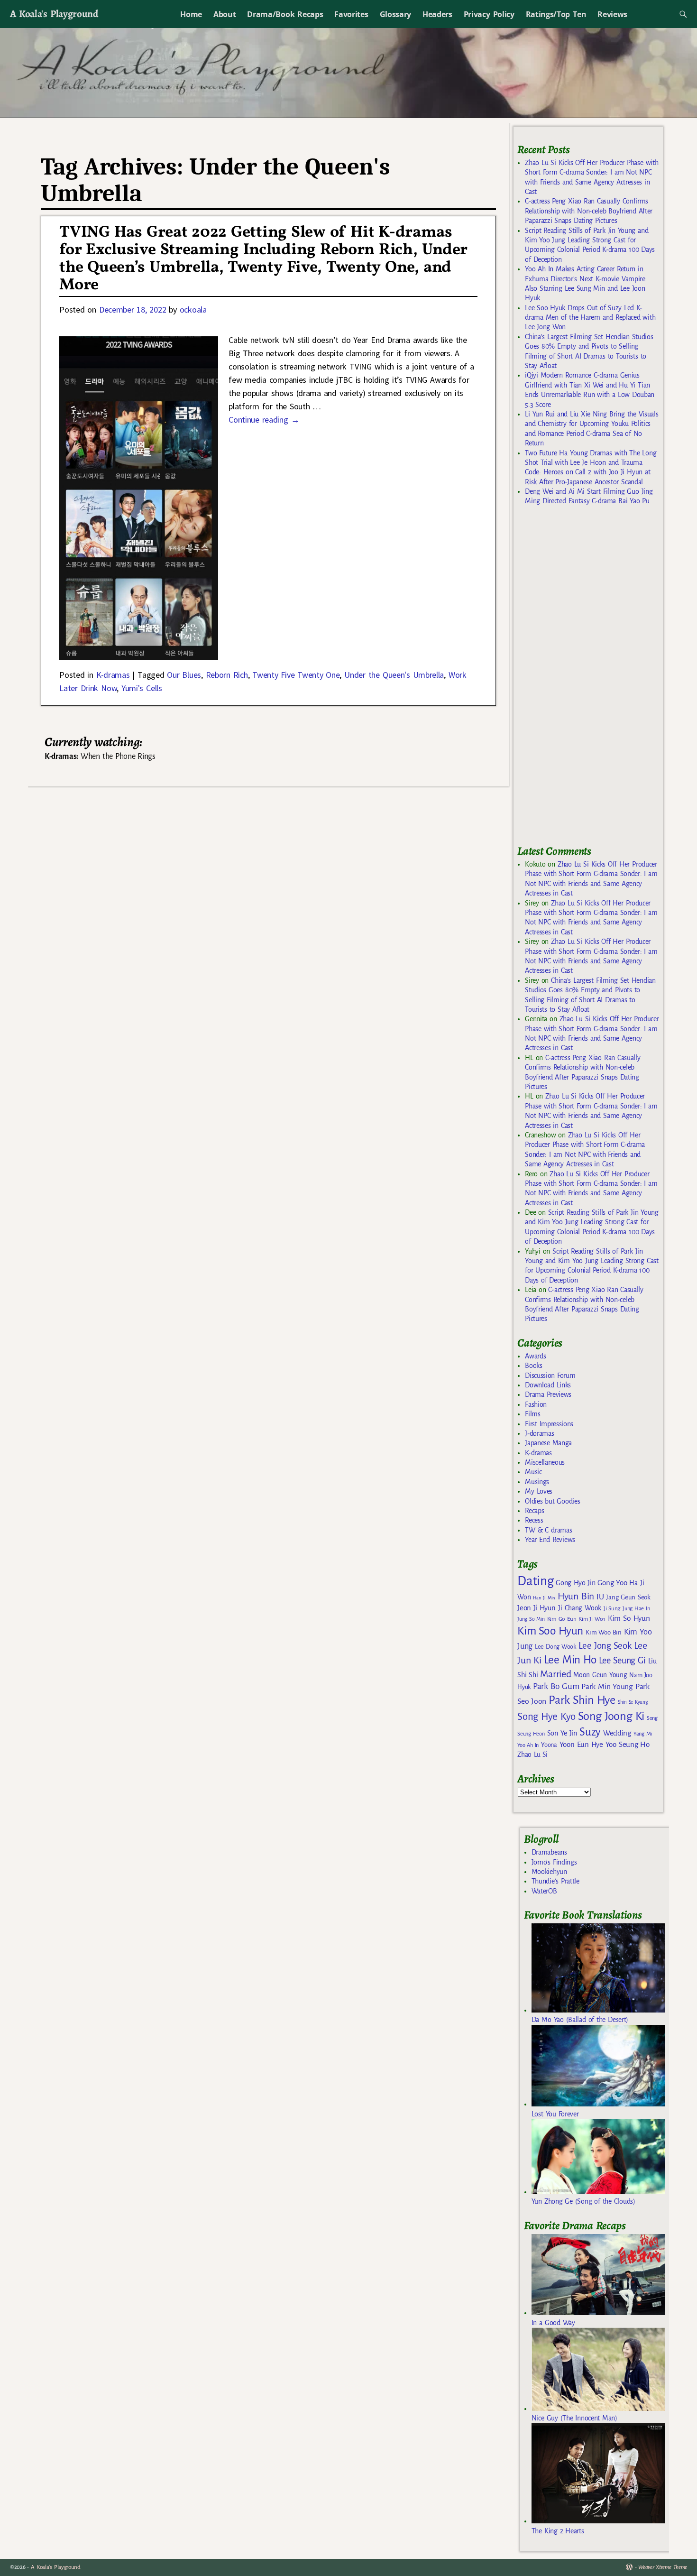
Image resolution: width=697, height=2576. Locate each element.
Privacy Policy (489, 14)
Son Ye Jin (562, 1733)
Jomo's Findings (554, 1862)
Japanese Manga (548, 1443)
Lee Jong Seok (605, 1646)
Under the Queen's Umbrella (394, 675)
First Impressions (549, 1424)
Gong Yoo (612, 1583)
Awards (535, 1356)
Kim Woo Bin (603, 1632)
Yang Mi (643, 1734)
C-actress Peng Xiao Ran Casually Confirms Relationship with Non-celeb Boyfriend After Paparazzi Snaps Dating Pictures (589, 211)
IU (600, 1597)
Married (555, 1674)
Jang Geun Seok (628, 1597)
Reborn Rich (227, 675)
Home (191, 14)
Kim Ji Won (592, 1619)
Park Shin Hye (582, 1700)
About (225, 14)
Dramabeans (549, 1852)
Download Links (548, 1385)
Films (532, 1414)
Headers (437, 14)
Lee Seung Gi (622, 1661)
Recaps (534, 1511)
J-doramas (539, 1433)
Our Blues (184, 675)
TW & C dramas (548, 1530)
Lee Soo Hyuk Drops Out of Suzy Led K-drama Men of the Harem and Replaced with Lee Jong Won (590, 318)
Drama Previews (548, 1394)
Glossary (395, 14)
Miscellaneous (545, 1462)
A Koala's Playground (54, 14)
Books (533, 1366)
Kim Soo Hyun (550, 1631)
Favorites (351, 14)
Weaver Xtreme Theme (663, 2567)
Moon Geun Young (600, 1675)
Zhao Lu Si (532, 1755)
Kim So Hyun (629, 1618)
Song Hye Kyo (546, 1717)
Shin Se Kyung (633, 1702)
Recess (534, 1520)
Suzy (590, 1732)
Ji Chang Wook (580, 1608)
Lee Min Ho (570, 1660)
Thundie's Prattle (555, 1881)
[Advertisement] (588, 680)
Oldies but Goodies (552, 1501)
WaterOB (544, 1891)
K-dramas (113, 675)
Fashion (536, 1404)
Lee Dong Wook (555, 1647)
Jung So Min (531, 1619)
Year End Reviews (550, 1540)
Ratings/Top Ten (556, 14)
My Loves (539, 1491)
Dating (535, 1581)
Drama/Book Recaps (285, 14)
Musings (537, 1482)
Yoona (549, 1745)
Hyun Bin (576, 1596)
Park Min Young (607, 1687)
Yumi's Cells (142, 688)
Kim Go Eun (562, 1619)
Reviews (612, 14)
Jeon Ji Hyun (537, 1608)
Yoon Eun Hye (581, 1744)
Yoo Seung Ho (628, 1744)
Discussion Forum (550, 1376)
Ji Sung (612, 1608)
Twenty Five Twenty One (296, 675)
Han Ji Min (544, 1598)
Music (533, 1472)
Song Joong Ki (611, 1716)
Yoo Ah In (528, 1745)
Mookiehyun (549, 1872)
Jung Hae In (636, 1609)
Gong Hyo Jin (575, 1583)
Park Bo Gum (556, 1686)
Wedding (617, 1733)
